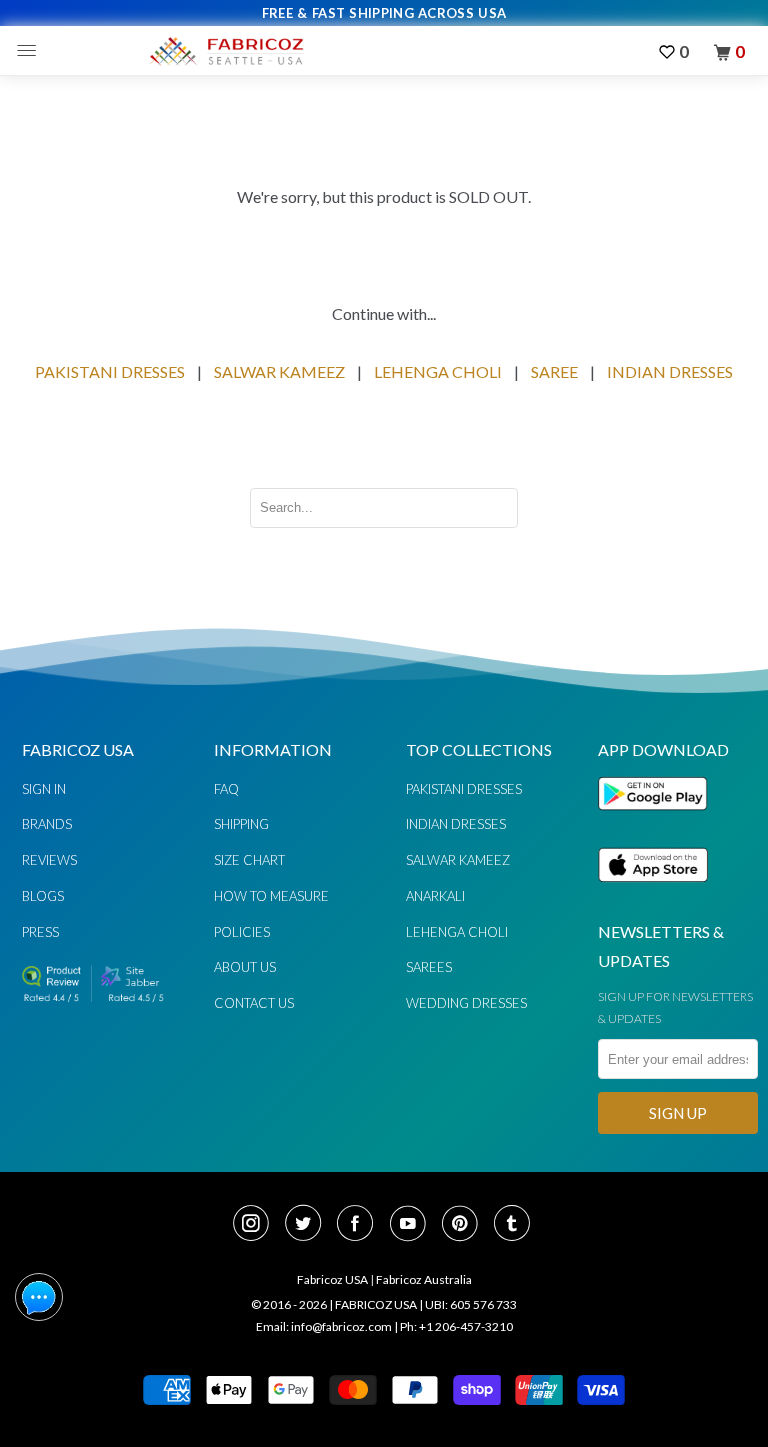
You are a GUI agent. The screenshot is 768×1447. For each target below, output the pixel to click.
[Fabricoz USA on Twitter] (309, 1225)
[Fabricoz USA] (226, 51)
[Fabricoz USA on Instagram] (257, 1225)
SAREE (554, 371)
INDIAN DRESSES (670, 371)
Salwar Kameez (458, 860)
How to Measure (271, 896)
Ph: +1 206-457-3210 (456, 1326)
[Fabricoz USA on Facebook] (361, 1225)
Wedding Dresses (466, 1003)
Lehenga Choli (457, 932)
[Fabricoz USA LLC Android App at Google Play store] (658, 821)
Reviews (49, 860)
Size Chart (249, 860)
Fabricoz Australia (424, 1279)
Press (40, 932)
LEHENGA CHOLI (438, 371)
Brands (47, 824)
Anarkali (435, 896)
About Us (245, 967)
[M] (31, 51)
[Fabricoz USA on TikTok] (514, 1225)
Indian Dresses (456, 824)
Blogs (43, 896)
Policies (242, 932)
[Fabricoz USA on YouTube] (414, 1225)
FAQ (226, 789)
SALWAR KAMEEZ (279, 371)
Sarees (429, 967)
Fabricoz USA (332, 1279)
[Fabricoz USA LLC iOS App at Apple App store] (653, 893)
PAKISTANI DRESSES (110, 371)
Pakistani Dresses (464, 789)
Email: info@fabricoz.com (324, 1326)
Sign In (44, 789)
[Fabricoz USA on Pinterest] (466, 1225)
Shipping (241, 824)
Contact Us (254, 1003)
